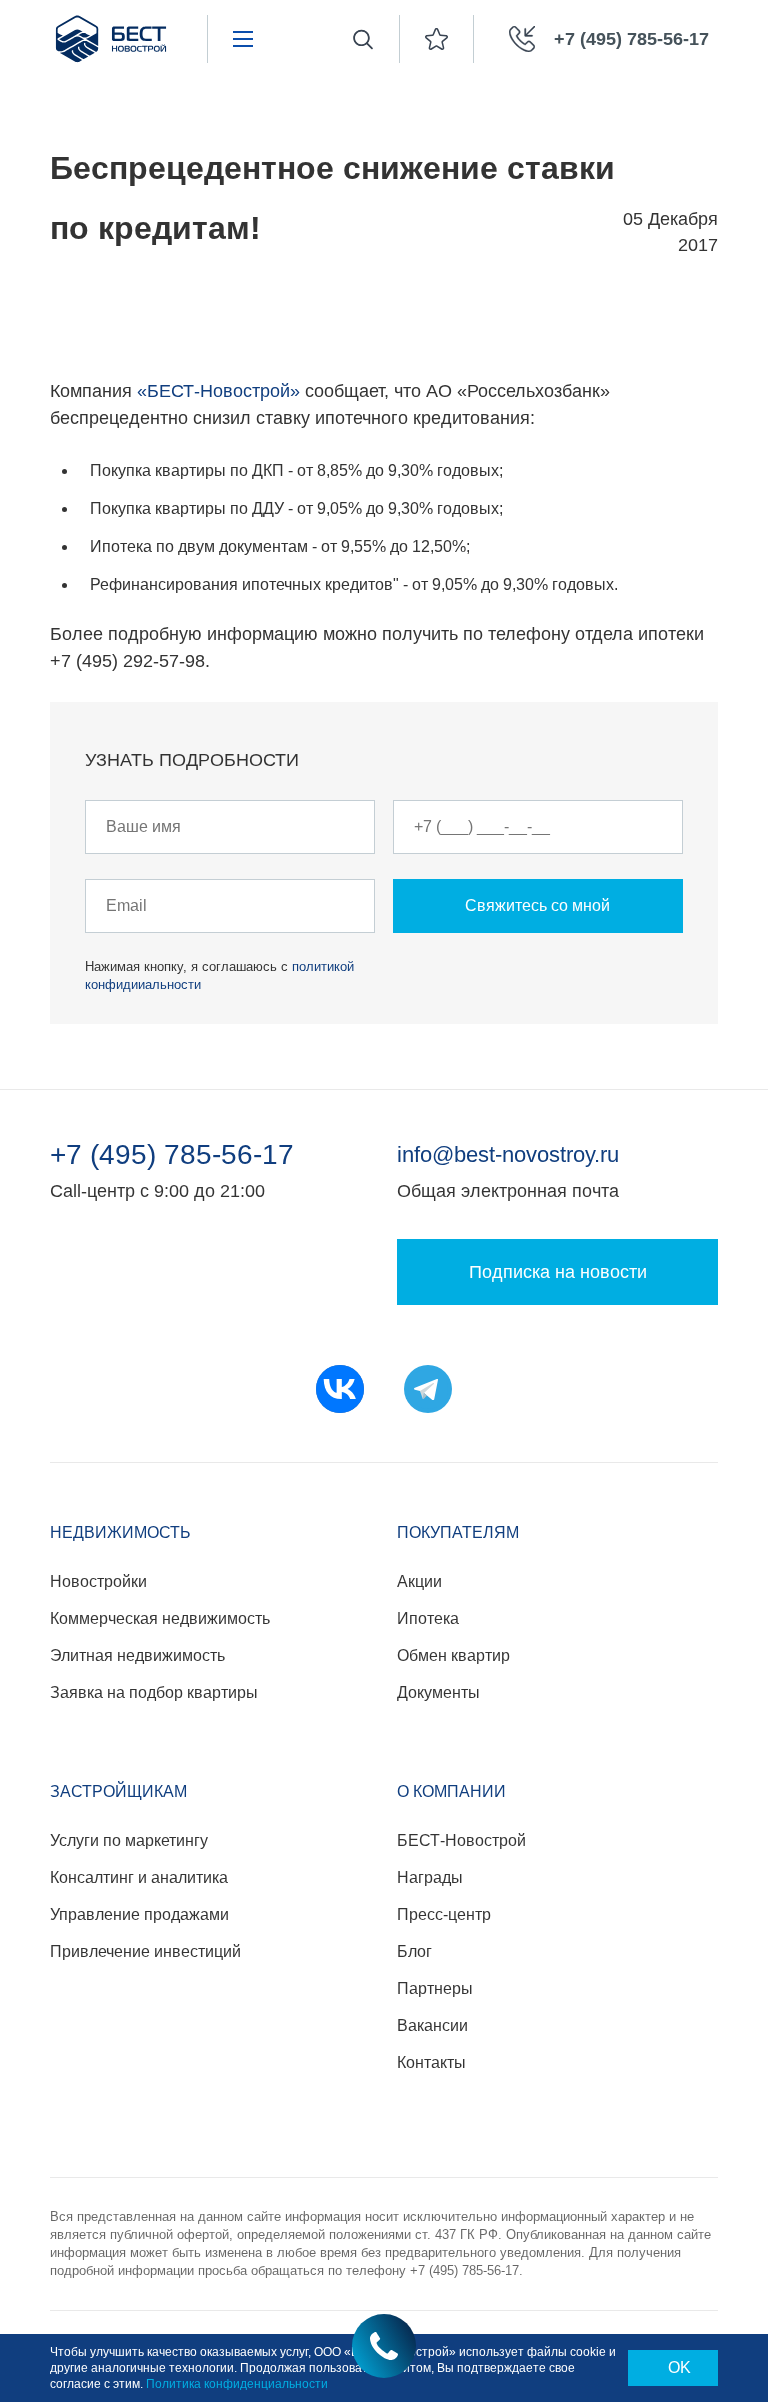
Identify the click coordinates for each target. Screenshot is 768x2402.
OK (679, 2367)
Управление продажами (139, 1914)
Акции (419, 1581)
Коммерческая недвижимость (160, 1618)
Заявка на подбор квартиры (154, 1692)
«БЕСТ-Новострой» (218, 391)
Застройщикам (118, 1791)
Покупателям (458, 1532)
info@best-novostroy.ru (508, 1154)
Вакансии (432, 2025)
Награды (430, 1877)
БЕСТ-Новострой (461, 1840)
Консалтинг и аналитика (139, 1877)
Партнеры (435, 1988)
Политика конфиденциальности (237, 2384)
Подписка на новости (558, 1272)
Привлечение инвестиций (145, 1951)
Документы (438, 1692)
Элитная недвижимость (137, 1655)
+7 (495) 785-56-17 (172, 1155)
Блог (414, 1951)
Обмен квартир (453, 1655)
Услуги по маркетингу (129, 1840)
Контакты (431, 2062)
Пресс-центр (444, 1914)
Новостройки (98, 1581)
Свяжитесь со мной (537, 905)
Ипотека (428, 1618)
